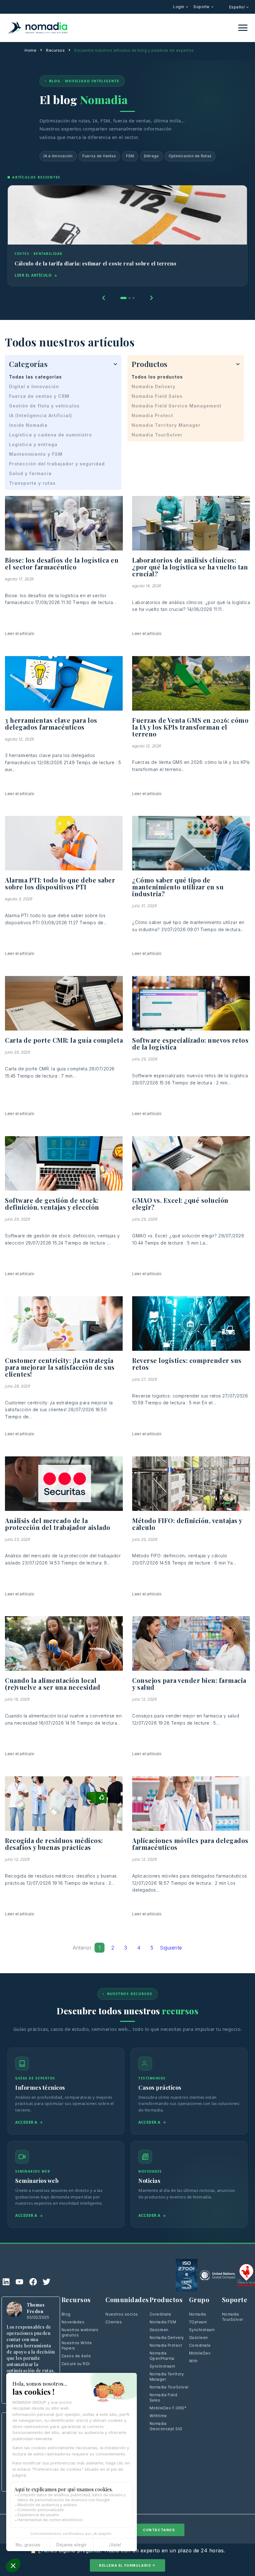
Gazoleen (159, 2330)
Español (238, 7)
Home (30, 50)
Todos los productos (157, 377)
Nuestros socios (122, 2314)
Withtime (158, 2416)
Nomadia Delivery (153, 386)
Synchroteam (162, 2366)
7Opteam (198, 2322)
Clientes (114, 2322)
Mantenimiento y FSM (36, 454)
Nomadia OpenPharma (162, 2356)
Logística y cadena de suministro (51, 435)
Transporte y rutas (32, 483)
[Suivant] (151, 298)
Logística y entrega (33, 444)
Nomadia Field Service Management (176, 406)
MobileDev (200, 2353)
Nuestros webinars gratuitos (80, 2332)
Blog (66, 2314)
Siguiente (171, 1948)
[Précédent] (104, 298)
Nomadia (198, 2314)
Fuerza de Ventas (99, 156)
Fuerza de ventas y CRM (39, 396)
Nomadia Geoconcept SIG (167, 2426)
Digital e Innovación (34, 386)
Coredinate (160, 2314)
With (193, 2361)
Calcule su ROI (76, 2364)
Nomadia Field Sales (157, 396)
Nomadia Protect (152, 415)
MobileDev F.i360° (168, 2408)
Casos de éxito (76, 2356)
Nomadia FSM (163, 2322)
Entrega (151, 156)
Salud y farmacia (30, 473)
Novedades (73, 2322)
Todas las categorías (35, 377)
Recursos (55, 50)
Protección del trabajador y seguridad (57, 464)
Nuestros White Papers (77, 2345)
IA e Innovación (58, 156)
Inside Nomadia (28, 425)
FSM (130, 156)
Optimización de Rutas (190, 156)
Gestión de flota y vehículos (44, 406)
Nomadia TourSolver (157, 435)
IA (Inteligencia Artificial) (41, 415)
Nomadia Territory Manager (166, 425)
